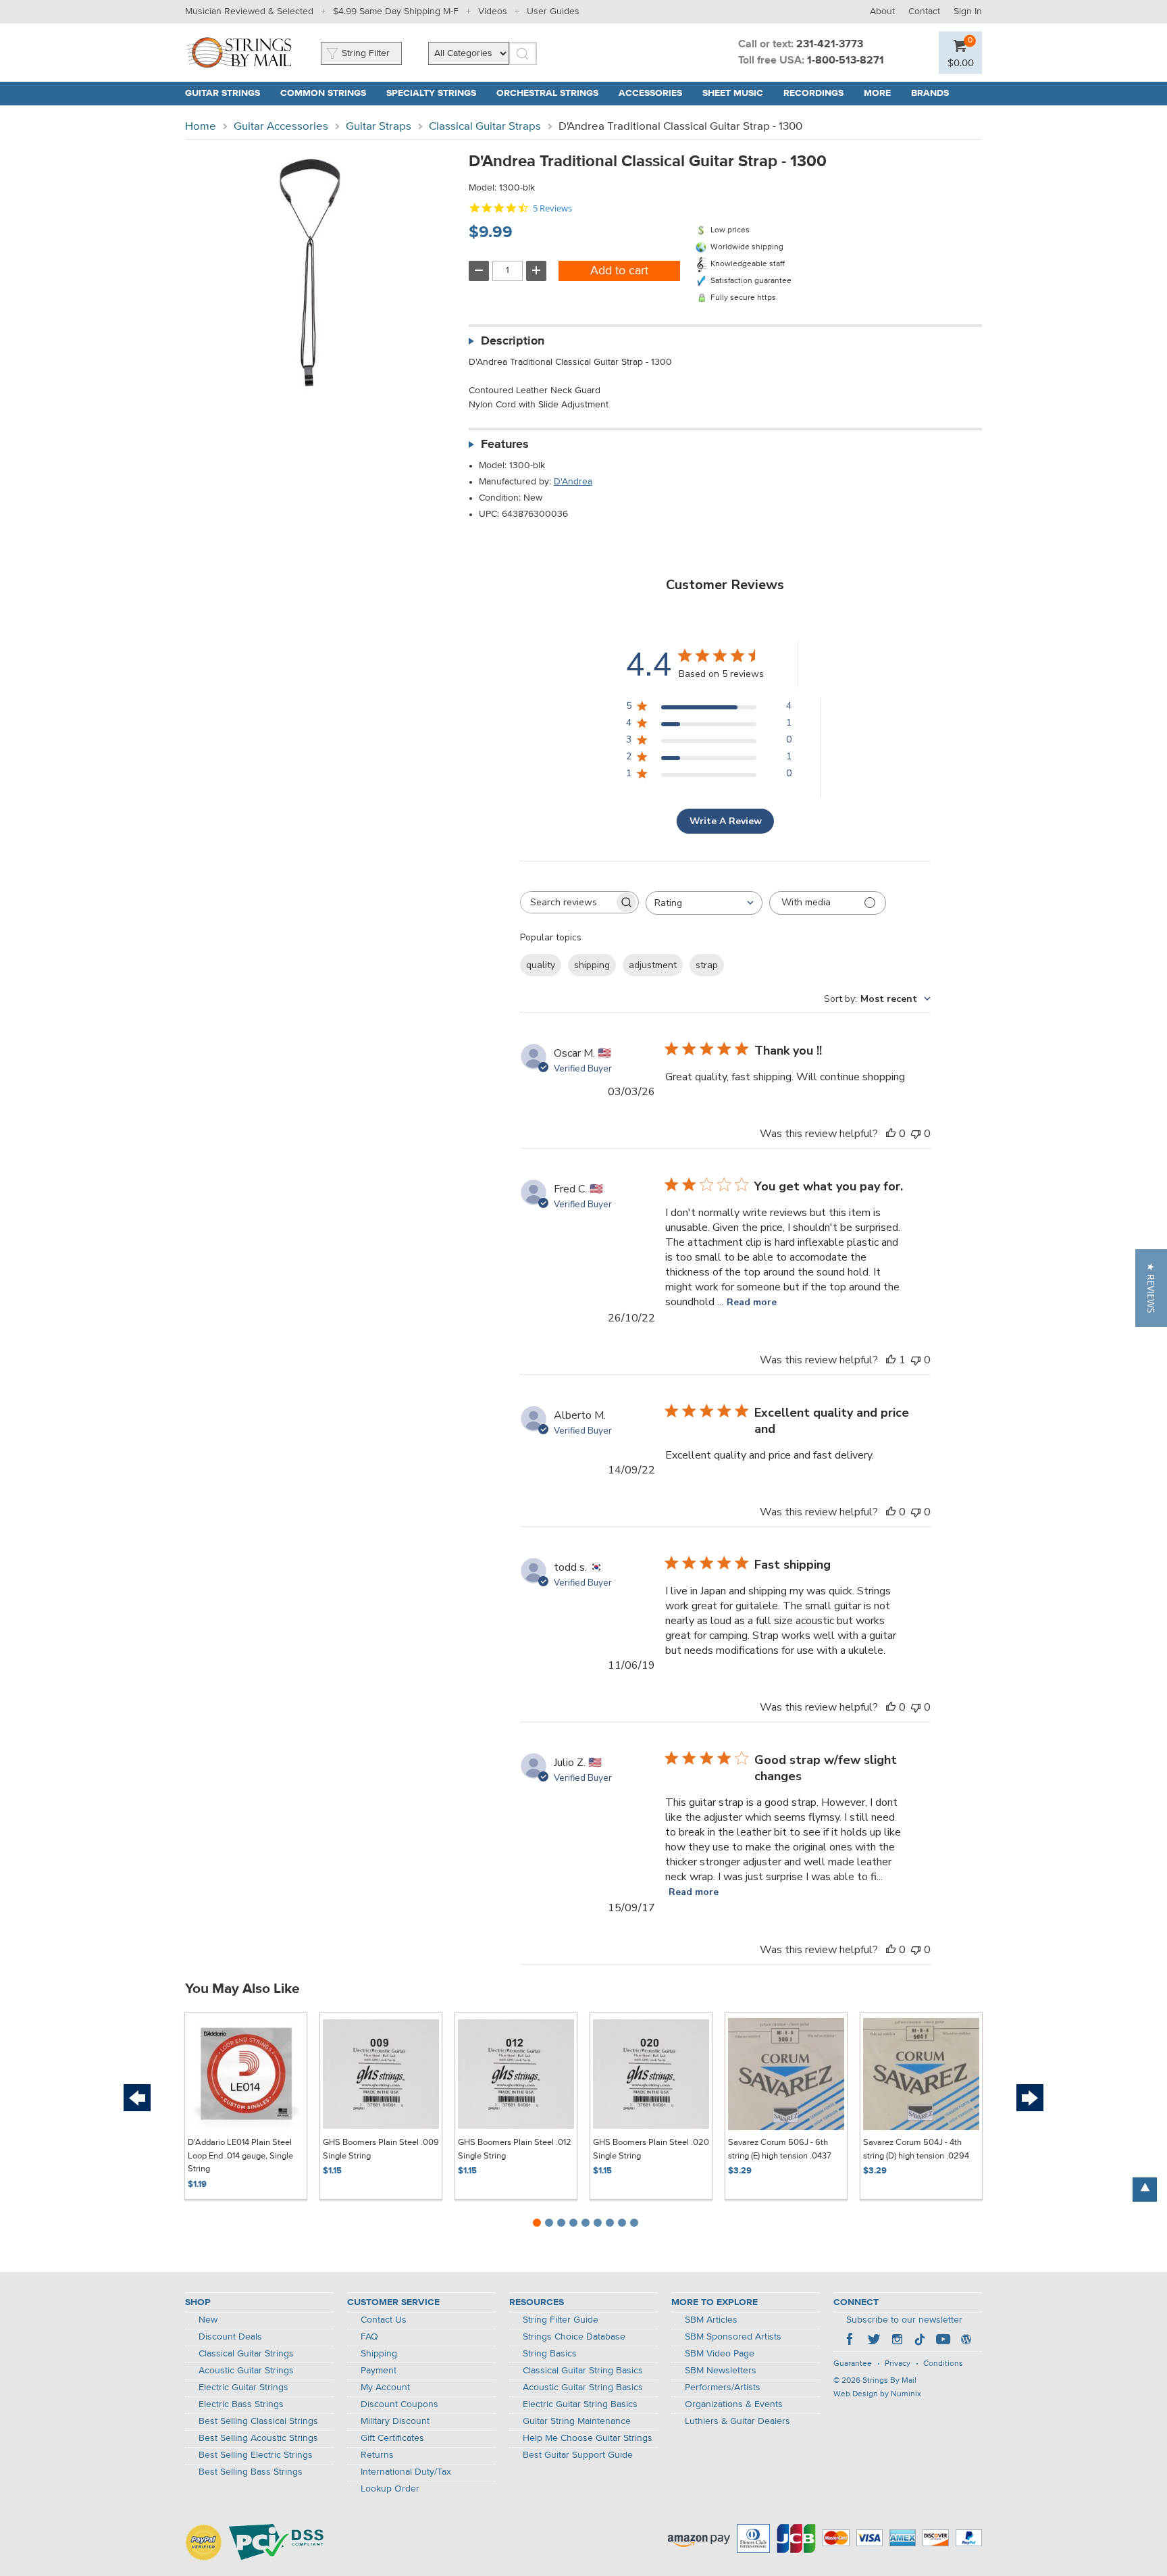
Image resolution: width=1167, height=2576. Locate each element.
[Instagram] (897, 2341)
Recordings (813, 93)
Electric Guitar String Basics (580, 2404)
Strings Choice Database (574, 2337)
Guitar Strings (223, 93)
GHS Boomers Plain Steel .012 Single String (515, 2149)
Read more (752, 1302)
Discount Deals (230, 2337)
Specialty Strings (431, 93)
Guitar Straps (379, 127)
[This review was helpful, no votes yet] (891, 1134)
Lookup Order (390, 2489)
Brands (930, 93)
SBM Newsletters (721, 2371)
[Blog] (966, 2341)
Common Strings (323, 93)
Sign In (968, 11)
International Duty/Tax (406, 2472)
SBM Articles (711, 2320)
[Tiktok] (920, 2341)
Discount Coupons (399, 2404)
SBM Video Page (720, 2354)
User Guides (553, 11)
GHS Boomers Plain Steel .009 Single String (381, 2149)
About (882, 11)
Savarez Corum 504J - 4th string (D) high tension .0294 (916, 2149)
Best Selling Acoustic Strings (258, 2438)
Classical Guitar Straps (485, 127)
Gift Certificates (392, 2438)
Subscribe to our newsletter (904, 2320)
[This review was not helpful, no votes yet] (916, 1134)
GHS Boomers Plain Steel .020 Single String (651, 2149)
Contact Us (384, 2320)
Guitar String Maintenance (577, 2421)
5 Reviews (552, 208)
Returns (377, 2455)
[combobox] (704, 903)
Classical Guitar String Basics (583, 2371)
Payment (379, 2371)
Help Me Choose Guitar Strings (588, 2438)
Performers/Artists (723, 2388)
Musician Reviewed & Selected (249, 11)
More (877, 93)
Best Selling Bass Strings (251, 2472)
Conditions (943, 2364)
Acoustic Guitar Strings (246, 2371)
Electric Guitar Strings (243, 2388)
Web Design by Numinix (877, 2394)
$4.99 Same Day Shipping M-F (396, 11)
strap (707, 965)
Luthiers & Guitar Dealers (737, 2421)
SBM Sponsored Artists (733, 2337)
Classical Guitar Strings (246, 2354)
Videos (493, 11)
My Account (385, 2388)
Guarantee (853, 2364)
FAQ (369, 2337)
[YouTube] (943, 2341)
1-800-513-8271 (846, 61)
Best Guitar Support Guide (578, 2455)
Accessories (650, 93)
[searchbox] (567, 902)
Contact (924, 11)
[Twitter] (874, 2341)
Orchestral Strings (547, 93)
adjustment (653, 965)
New (208, 2320)
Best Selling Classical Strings (258, 2421)
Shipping (379, 2354)
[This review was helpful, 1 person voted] (891, 1360)
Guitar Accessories (281, 127)
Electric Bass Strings (241, 2404)
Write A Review (726, 821)
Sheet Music (733, 93)
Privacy (898, 2364)
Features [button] (505, 445)
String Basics (550, 2354)
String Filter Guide (561, 2320)
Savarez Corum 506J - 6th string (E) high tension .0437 (780, 2149)
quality (541, 965)
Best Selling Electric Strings (256, 2455)
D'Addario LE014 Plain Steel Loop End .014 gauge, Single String (240, 2156)
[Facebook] (851, 2341)
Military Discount (395, 2421)
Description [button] (513, 341)
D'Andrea (573, 482)
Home (201, 127)
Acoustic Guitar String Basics (583, 2388)
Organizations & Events (734, 2404)
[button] (1151, 1288)
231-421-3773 (830, 45)
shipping (592, 965)
